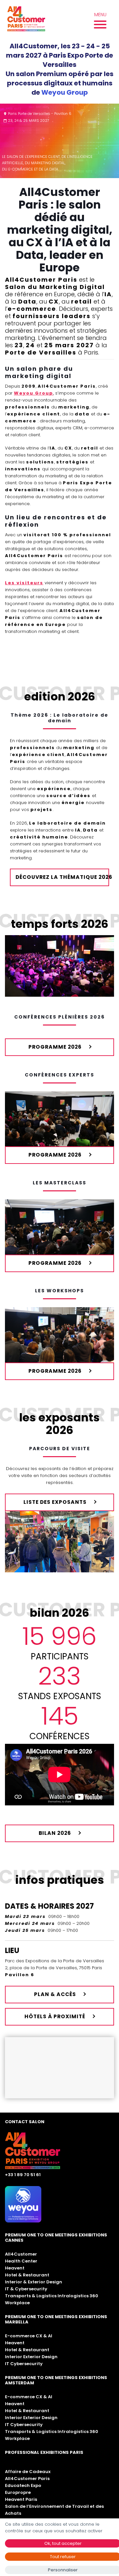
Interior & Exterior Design (34, 2282)
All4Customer (21, 2254)
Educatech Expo (23, 2485)
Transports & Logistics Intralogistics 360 (52, 2296)
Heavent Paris (21, 2499)
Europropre (18, 2492)
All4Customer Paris (27, 2479)
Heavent (15, 2268)
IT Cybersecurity (24, 2364)
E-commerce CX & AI (29, 2336)
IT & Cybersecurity (26, 2289)
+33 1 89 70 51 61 (23, 2175)
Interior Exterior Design (31, 2357)
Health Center (21, 2261)
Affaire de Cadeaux (28, 2472)
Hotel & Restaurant (27, 2275)
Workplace (17, 2303)
